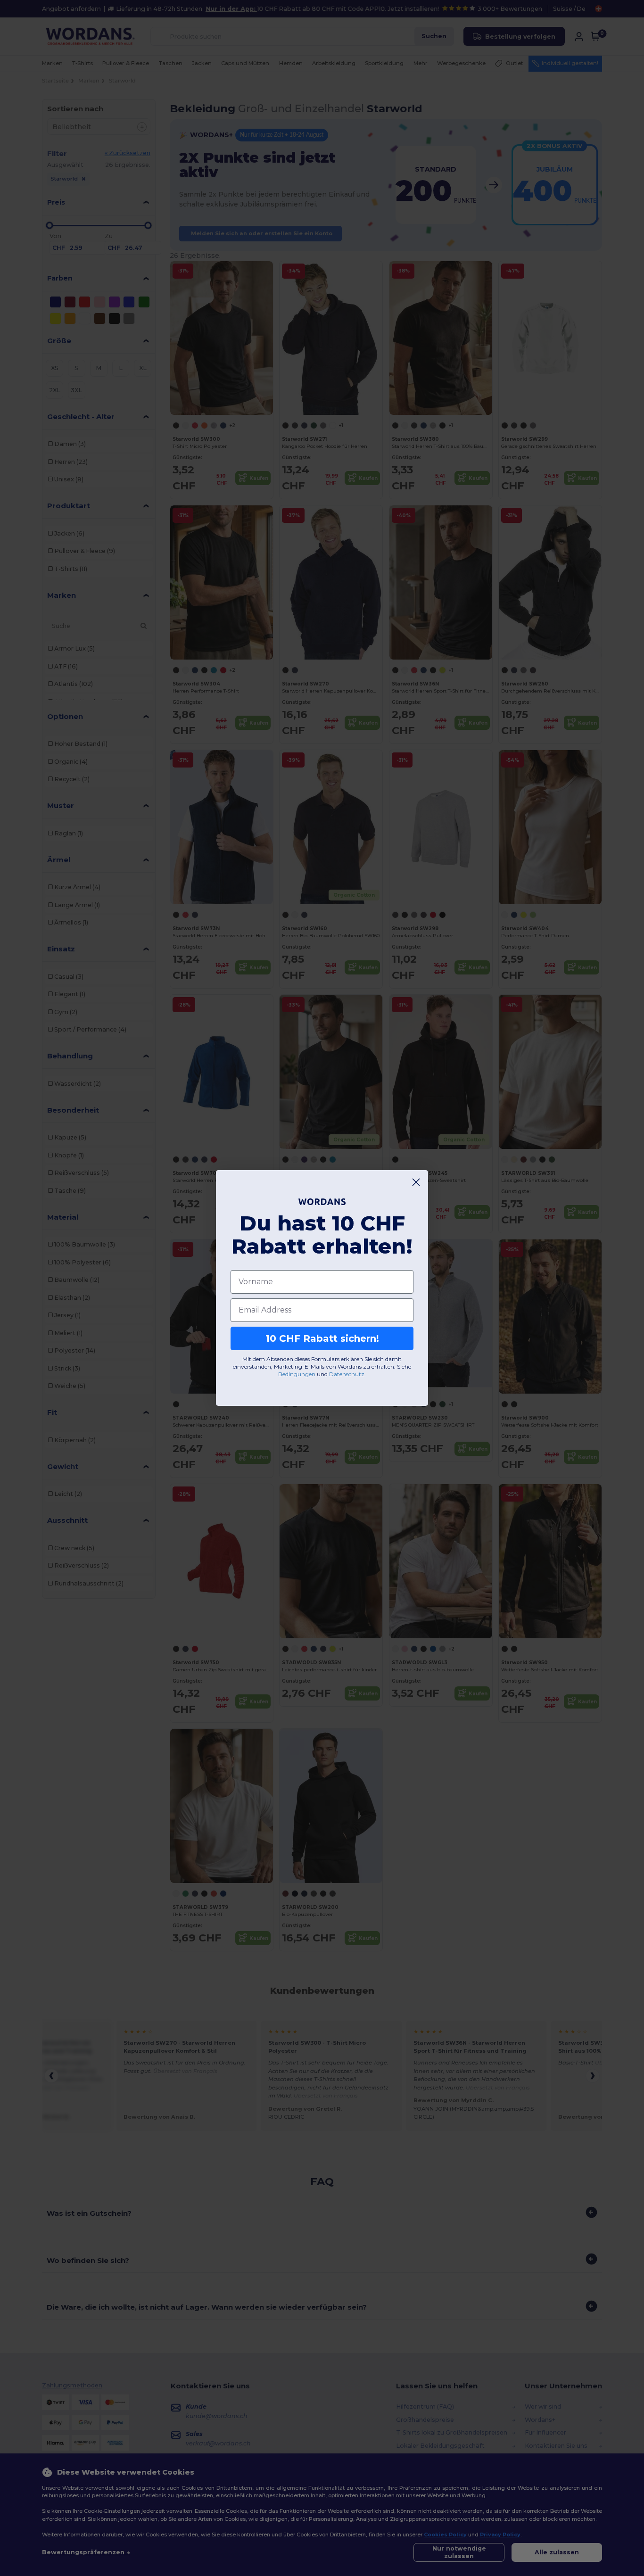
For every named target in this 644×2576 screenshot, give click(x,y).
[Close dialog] (416, 1182)
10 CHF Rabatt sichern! (322, 1338)
